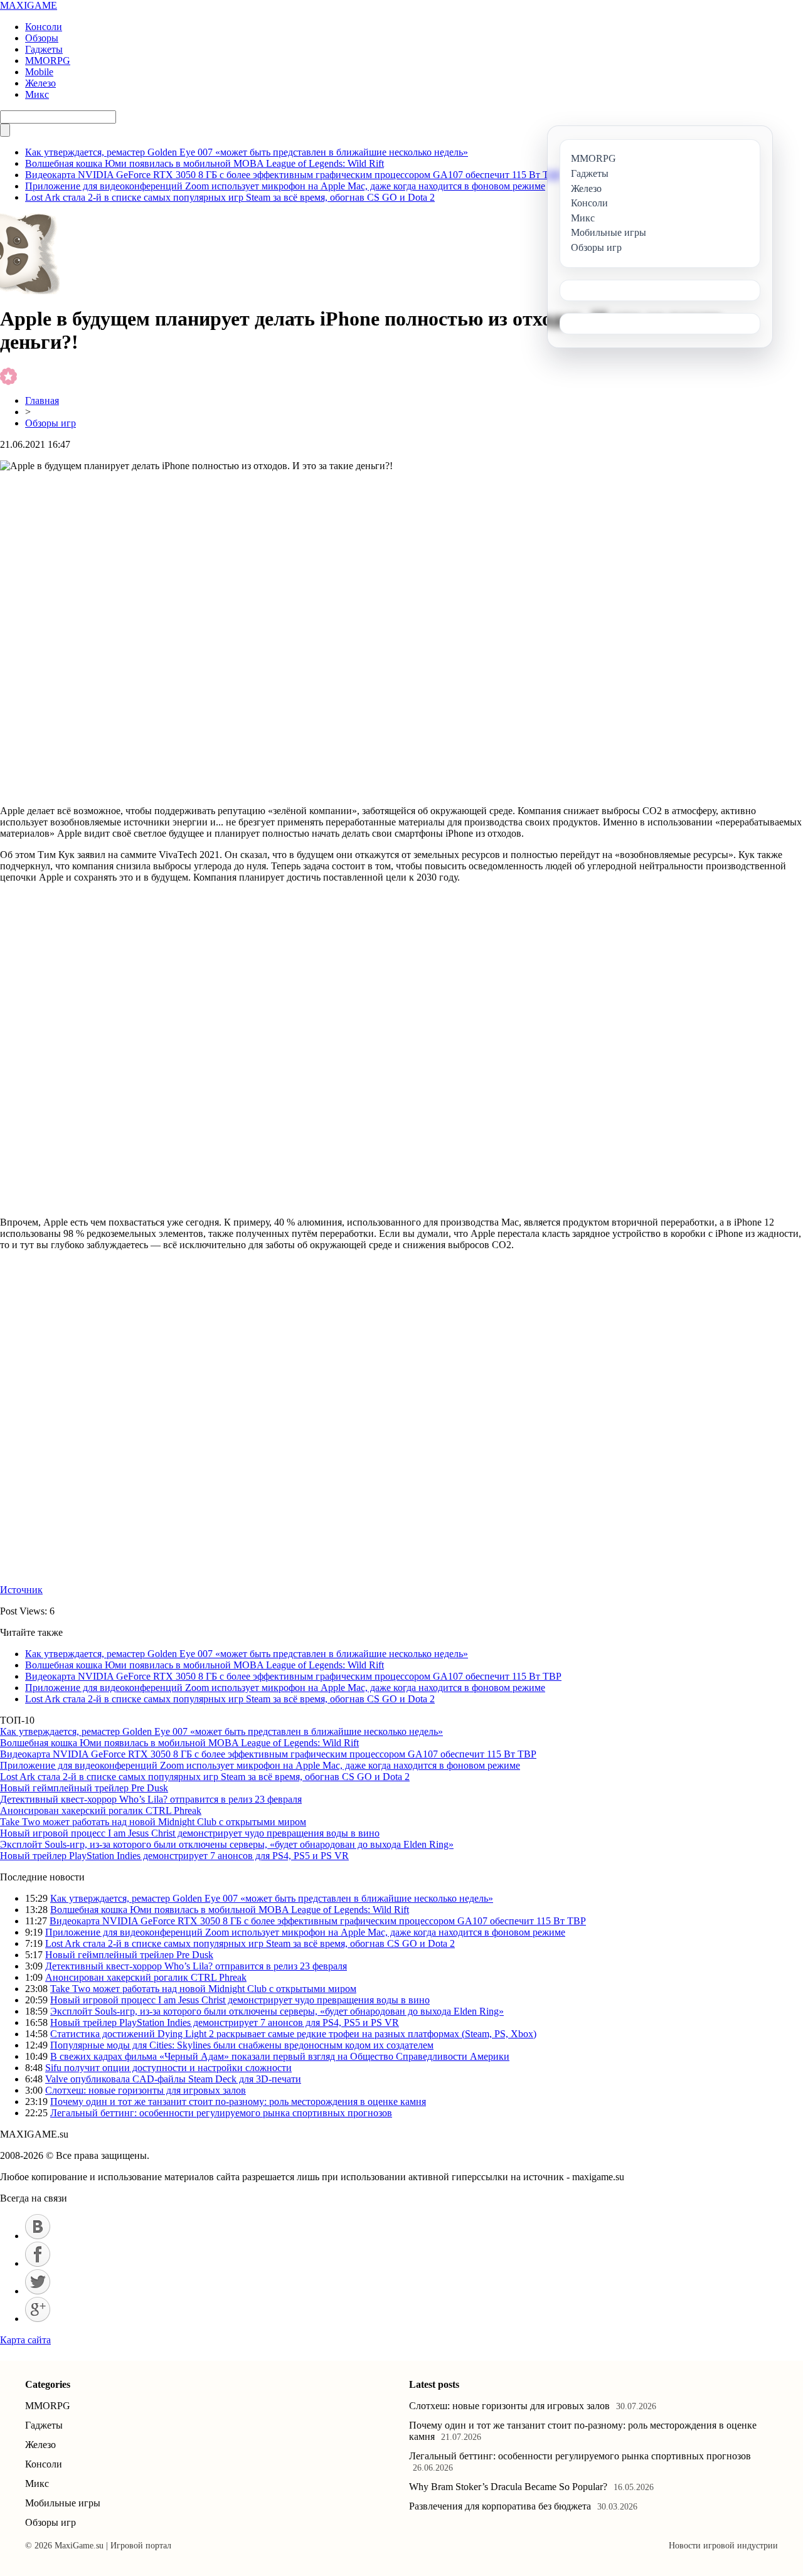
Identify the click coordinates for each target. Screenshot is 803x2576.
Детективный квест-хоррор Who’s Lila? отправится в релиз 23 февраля (151, 1799)
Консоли (44, 27)
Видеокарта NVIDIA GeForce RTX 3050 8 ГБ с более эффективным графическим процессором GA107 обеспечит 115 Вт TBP (293, 175)
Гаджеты (44, 49)
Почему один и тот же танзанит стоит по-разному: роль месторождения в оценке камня (238, 2102)
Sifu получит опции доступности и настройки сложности (168, 2068)
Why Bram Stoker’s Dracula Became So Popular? (508, 2487)
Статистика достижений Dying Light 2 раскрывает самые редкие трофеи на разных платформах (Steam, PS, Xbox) (293, 2034)
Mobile (39, 72)
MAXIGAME (29, 5)
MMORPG (48, 61)
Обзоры (42, 38)
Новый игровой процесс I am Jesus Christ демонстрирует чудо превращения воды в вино (190, 1833)
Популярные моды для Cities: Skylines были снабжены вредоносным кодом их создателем (242, 2045)
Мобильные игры (63, 2503)
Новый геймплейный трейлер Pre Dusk (84, 1788)
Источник (21, 1590)
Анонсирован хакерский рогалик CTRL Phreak (101, 1810)
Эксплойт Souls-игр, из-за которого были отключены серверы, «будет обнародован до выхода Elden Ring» (227, 1844)
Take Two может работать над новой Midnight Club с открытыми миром (153, 1822)
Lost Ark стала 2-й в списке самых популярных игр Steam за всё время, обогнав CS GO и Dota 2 (230, 197)
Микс (37, 94)
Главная (42, 400)
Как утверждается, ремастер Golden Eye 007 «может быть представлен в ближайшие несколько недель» (247, 152)
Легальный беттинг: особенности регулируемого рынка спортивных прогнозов (221, 2113)
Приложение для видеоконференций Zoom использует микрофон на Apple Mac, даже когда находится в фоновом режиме (285, 186)
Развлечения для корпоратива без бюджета (500, 2506)
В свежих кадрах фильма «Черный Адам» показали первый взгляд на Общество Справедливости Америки (280, 2056)
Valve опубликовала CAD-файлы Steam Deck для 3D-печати (173, 2079)
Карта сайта (25, 2340)
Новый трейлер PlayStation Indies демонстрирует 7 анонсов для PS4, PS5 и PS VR (174, 1856)
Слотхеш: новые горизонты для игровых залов (146, 2090)
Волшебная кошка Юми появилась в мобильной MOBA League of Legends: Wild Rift (205, 163)
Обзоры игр (51, 423)
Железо (40, 83)
